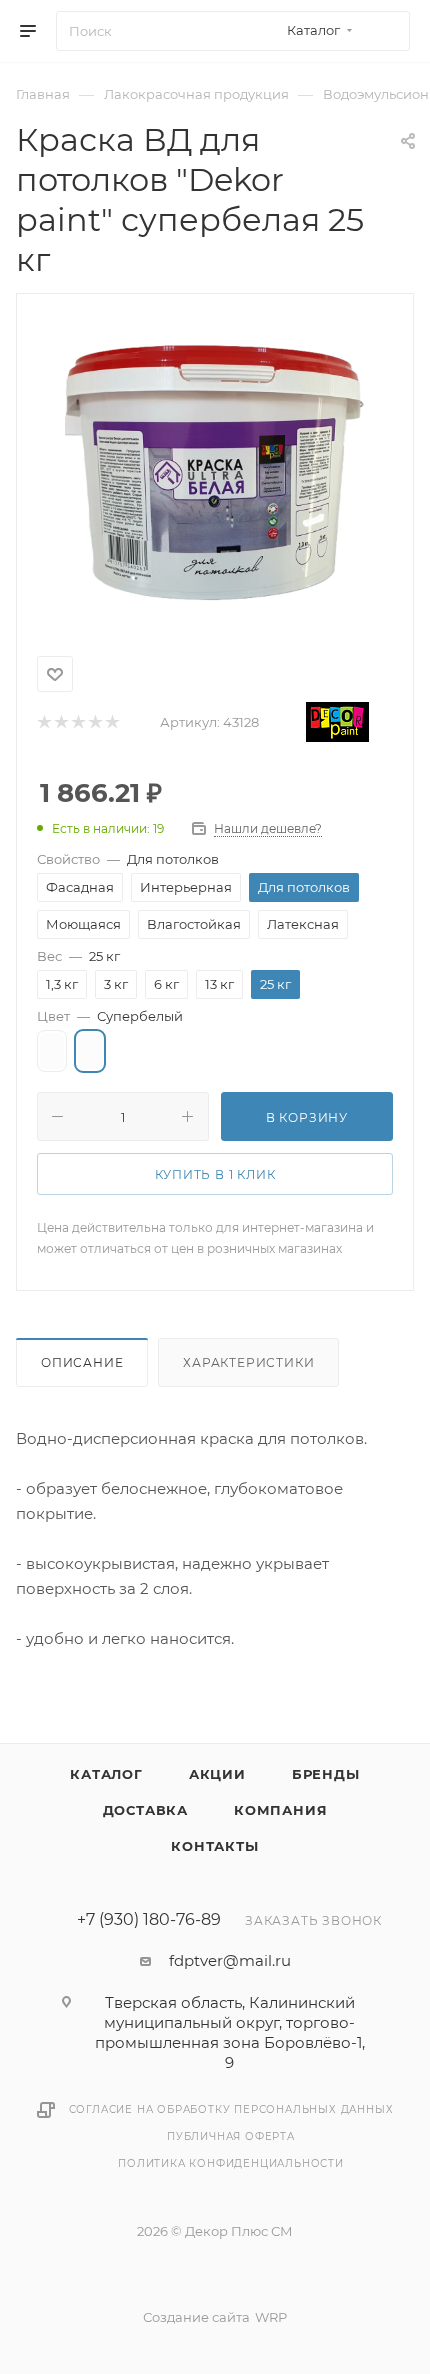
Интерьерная (186, 887)
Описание (82, 1362)
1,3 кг (62, 984)
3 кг (116, 984)
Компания (280, 1810)
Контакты (214, 1846)
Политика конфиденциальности (231, 2163)
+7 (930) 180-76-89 (149, 1920)
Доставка (145, 1810)
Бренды (326, 1774)
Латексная (303, 924)
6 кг (166, 984)
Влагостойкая (194, 924)
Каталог (106, 1774)
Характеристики (248, 1362)
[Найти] (385, 31)
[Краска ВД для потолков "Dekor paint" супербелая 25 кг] (215, 471)
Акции (217, 1774)
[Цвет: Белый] (52, 1051)
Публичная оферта (231, 2136)
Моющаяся (83, 924)
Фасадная (80, 887)
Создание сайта (196, 2317)
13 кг (219, 984)
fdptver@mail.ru (230, 1960)
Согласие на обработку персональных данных (231, 2109)
